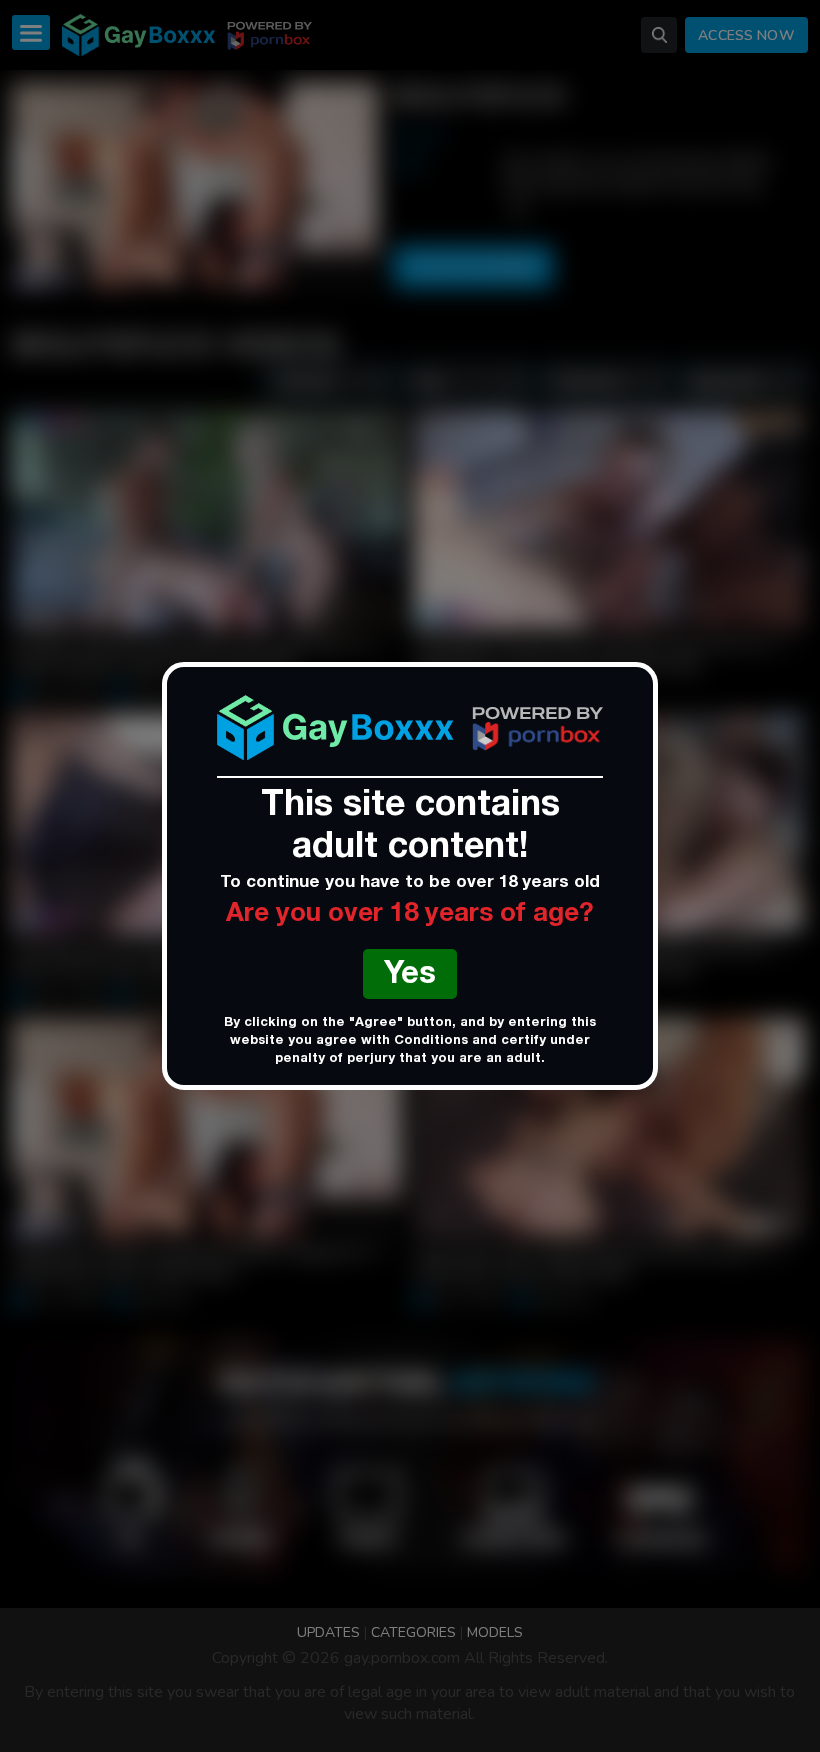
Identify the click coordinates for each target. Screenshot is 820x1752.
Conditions (431, 1041)
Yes (410, 976)
